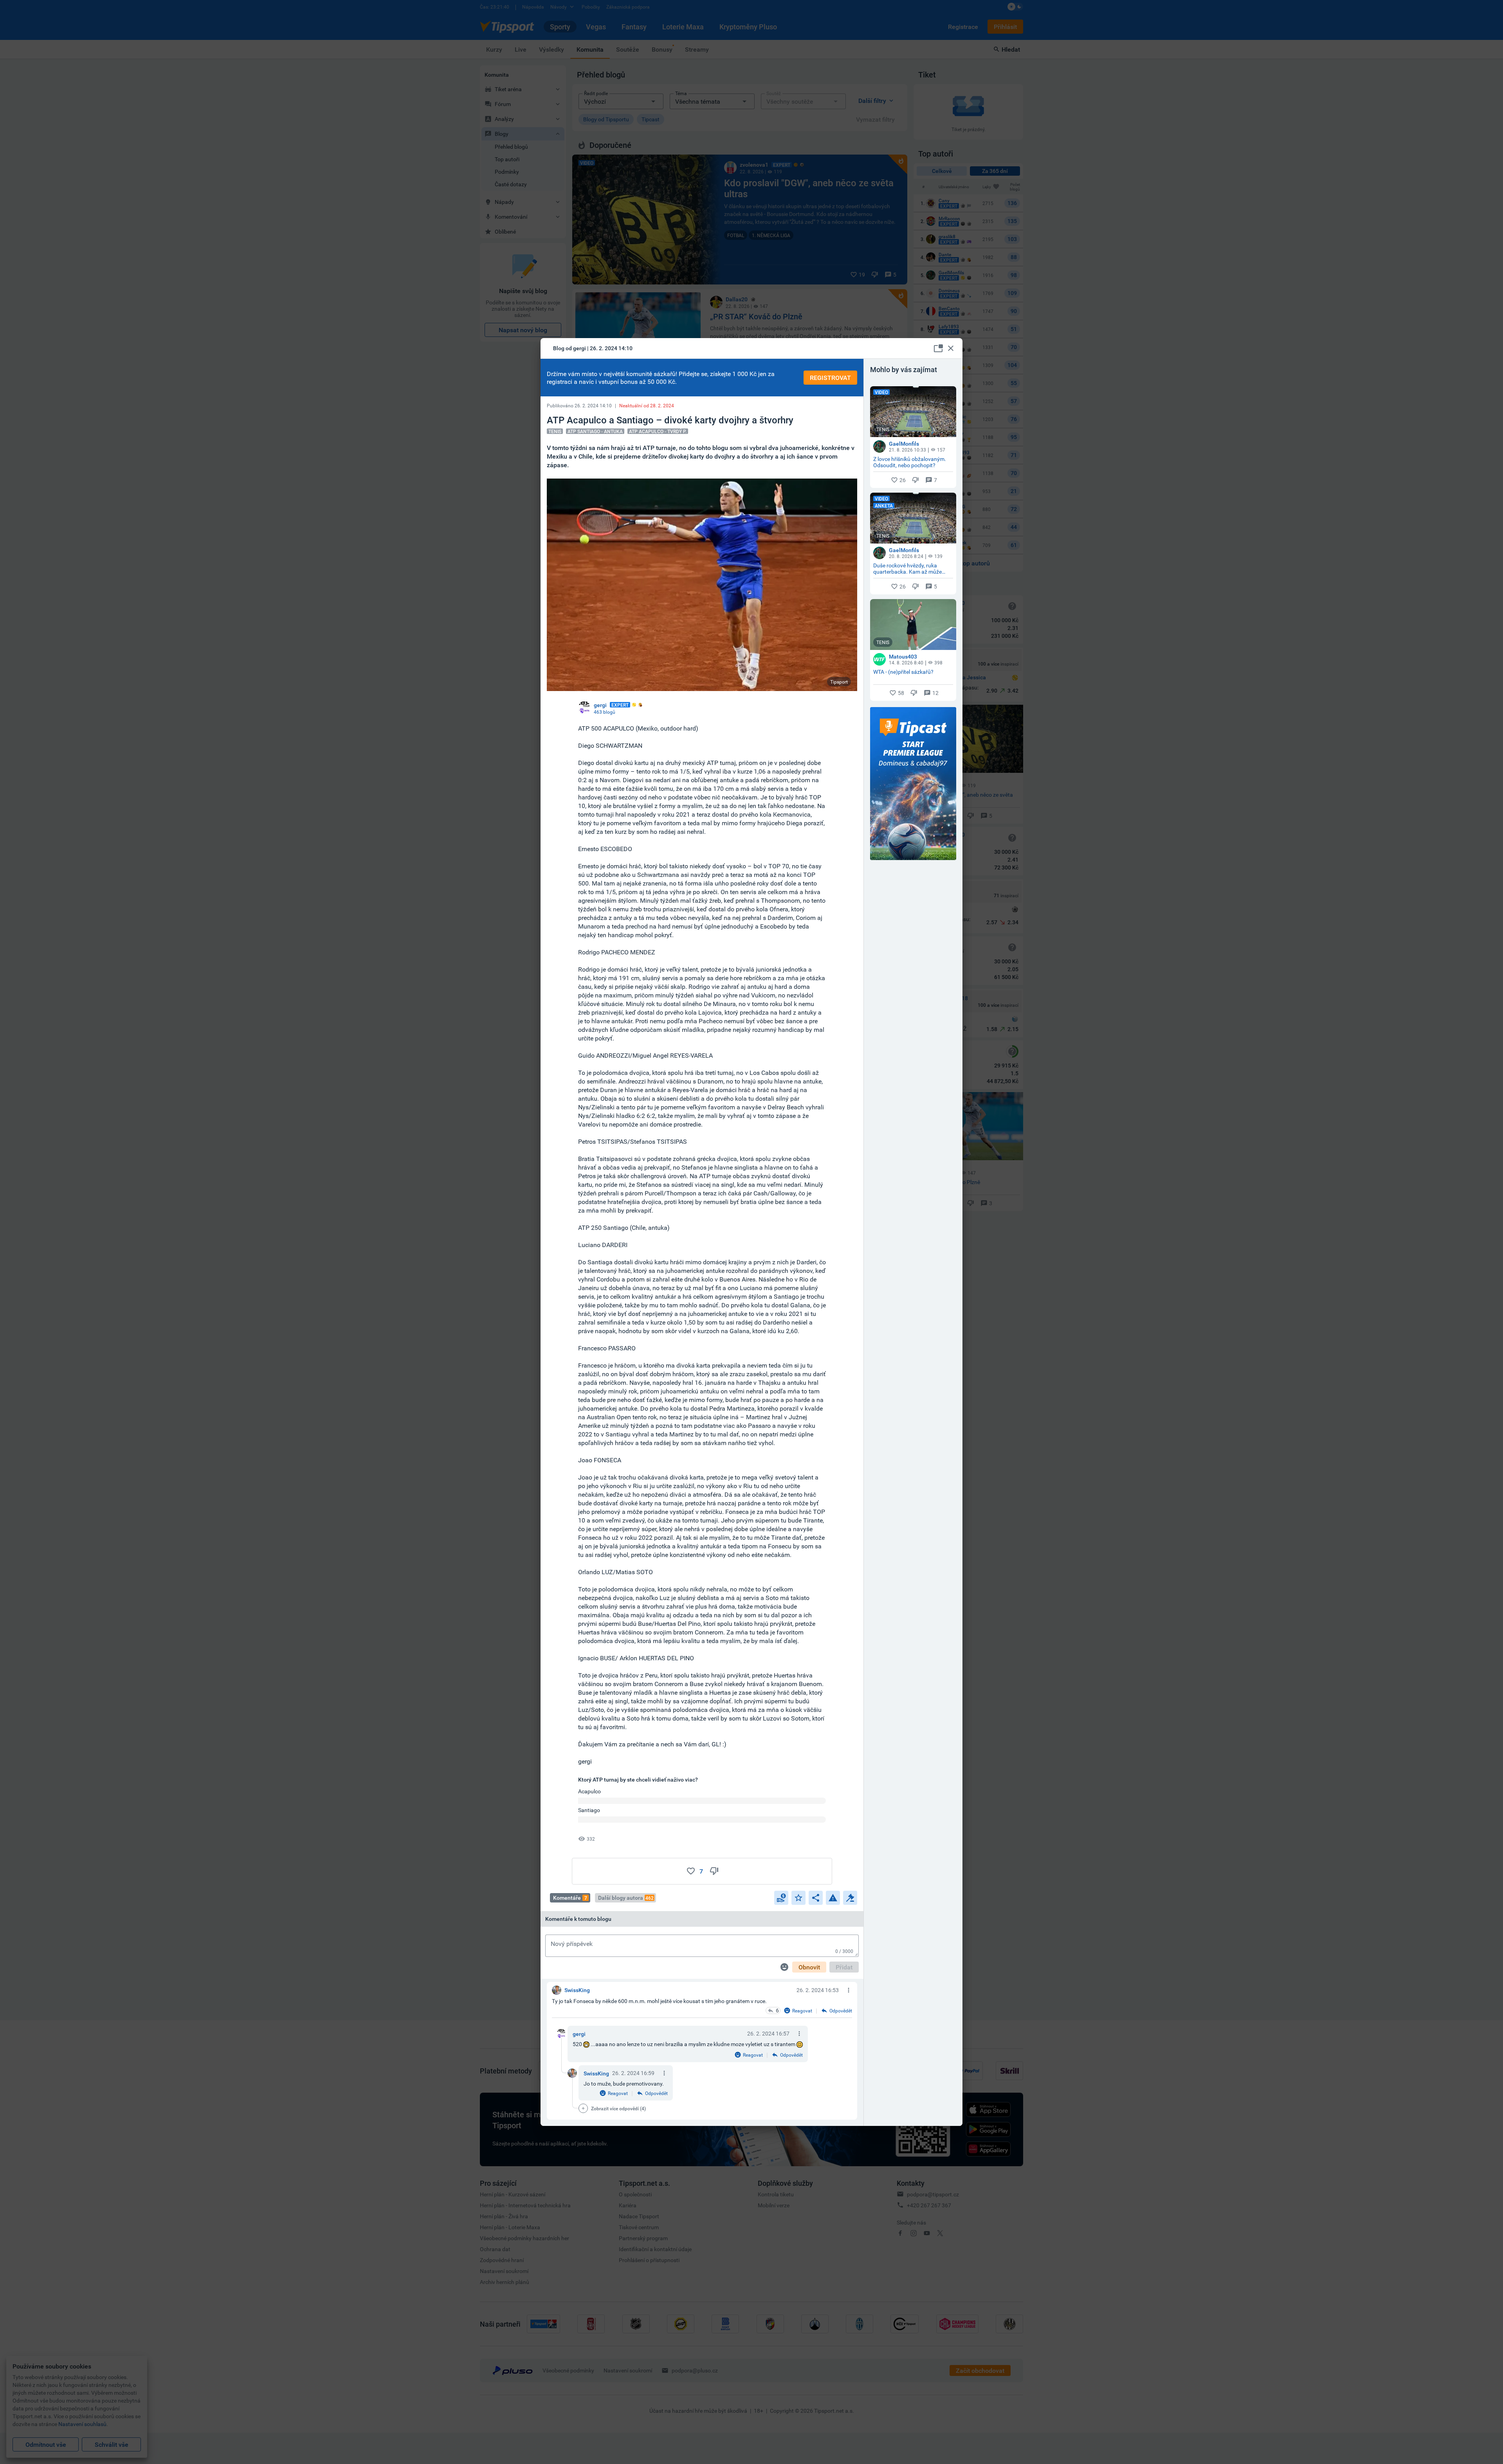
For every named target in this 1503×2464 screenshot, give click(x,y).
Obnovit (809, 1967)
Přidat (844, 1967)
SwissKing (596, 2073)
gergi (579, 2034)
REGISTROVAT (830, 378)
